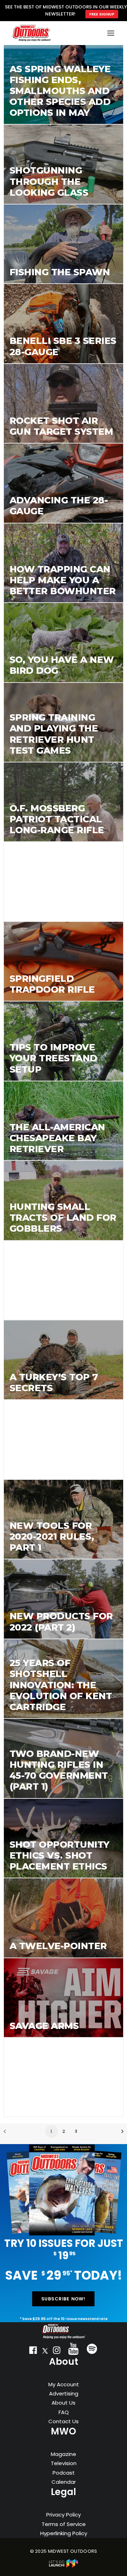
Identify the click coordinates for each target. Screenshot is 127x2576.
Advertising (64, 2393)
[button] (33, 2352)
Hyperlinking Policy (64, 2533)
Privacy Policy (64, 2515)
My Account (64, 2384)
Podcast (64, 2473)
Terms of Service (64, 2524)
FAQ (64, 2412)
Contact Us (64, 2421)
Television (64, 2463)
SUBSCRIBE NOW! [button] (64, 2299)
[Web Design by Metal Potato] (64, 2566)
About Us (64, 2403)
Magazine (64, 2454)
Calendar (64, 2482)
